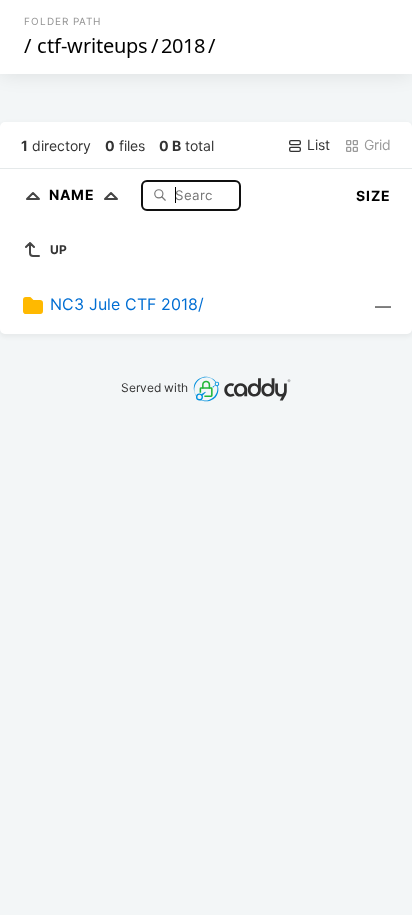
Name (74, 194)
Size (373, 195)
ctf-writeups (92, 45)
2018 (183, 45)
